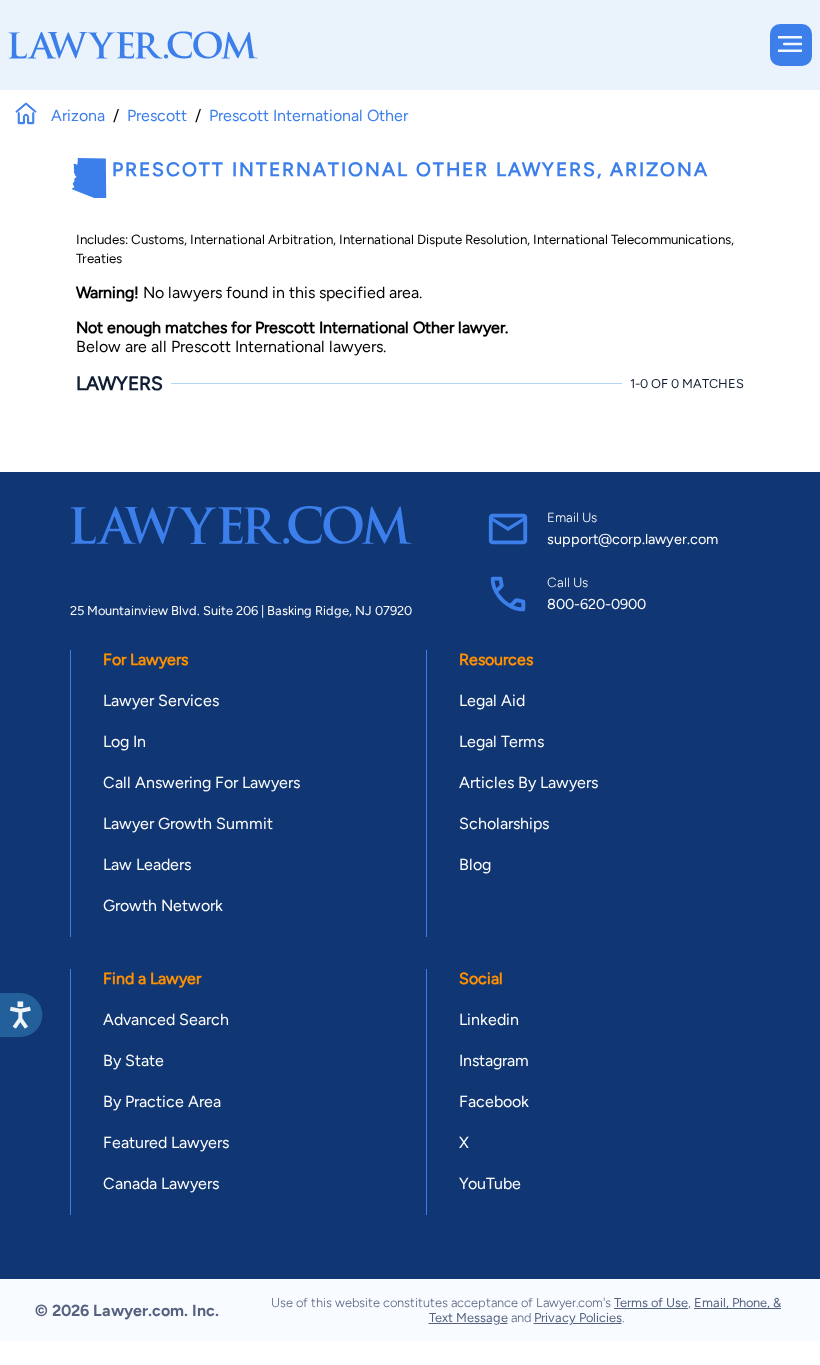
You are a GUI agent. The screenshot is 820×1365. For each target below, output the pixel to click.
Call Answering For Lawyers (201, 782)
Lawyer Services (161, 700)
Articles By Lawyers (528, 782)
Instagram (494, 1060)
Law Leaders (147, 864)
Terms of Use (651, 1302)
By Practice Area (162, 1101)
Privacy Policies (578, 1317)
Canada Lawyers (161, 1183)
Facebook (494, 1101)
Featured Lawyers (166, 1142)
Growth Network (163, 905)
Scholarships (504, 823)
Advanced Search (166, 1019)
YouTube (490, 1183)
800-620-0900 (596, 604)
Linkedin (489, 1019)
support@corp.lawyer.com (632, 539)
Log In (124, 741)
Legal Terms (501, 741)
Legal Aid (492, 700)
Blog (475, 864)
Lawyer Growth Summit (188, 823)
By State (133, 1060)
